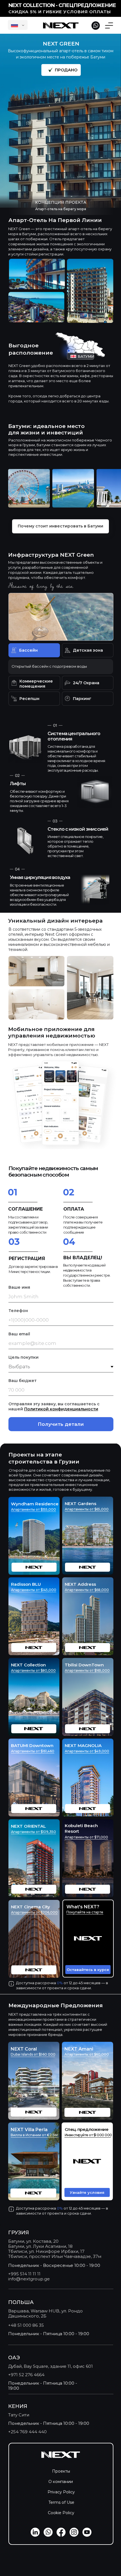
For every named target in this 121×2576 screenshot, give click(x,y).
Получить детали (61, 1424)
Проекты (61, 2471)
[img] (88, 1858)
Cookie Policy (61, 2513)
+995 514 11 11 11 (24, 2274)
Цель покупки (23, 1357)
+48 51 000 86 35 (26, 2325)
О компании (61, 2482)
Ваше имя (19, 1287)
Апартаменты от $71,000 (86, 1837)
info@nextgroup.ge (29, 2279)
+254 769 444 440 (27, 2432)
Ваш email (19, 1334)
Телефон (18, 1311)
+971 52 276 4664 (26, 2375)
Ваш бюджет (23, 1381)
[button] (88, 1939)
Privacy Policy (61, 2492)
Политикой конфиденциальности (61, 1409)
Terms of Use (61, 2502)
